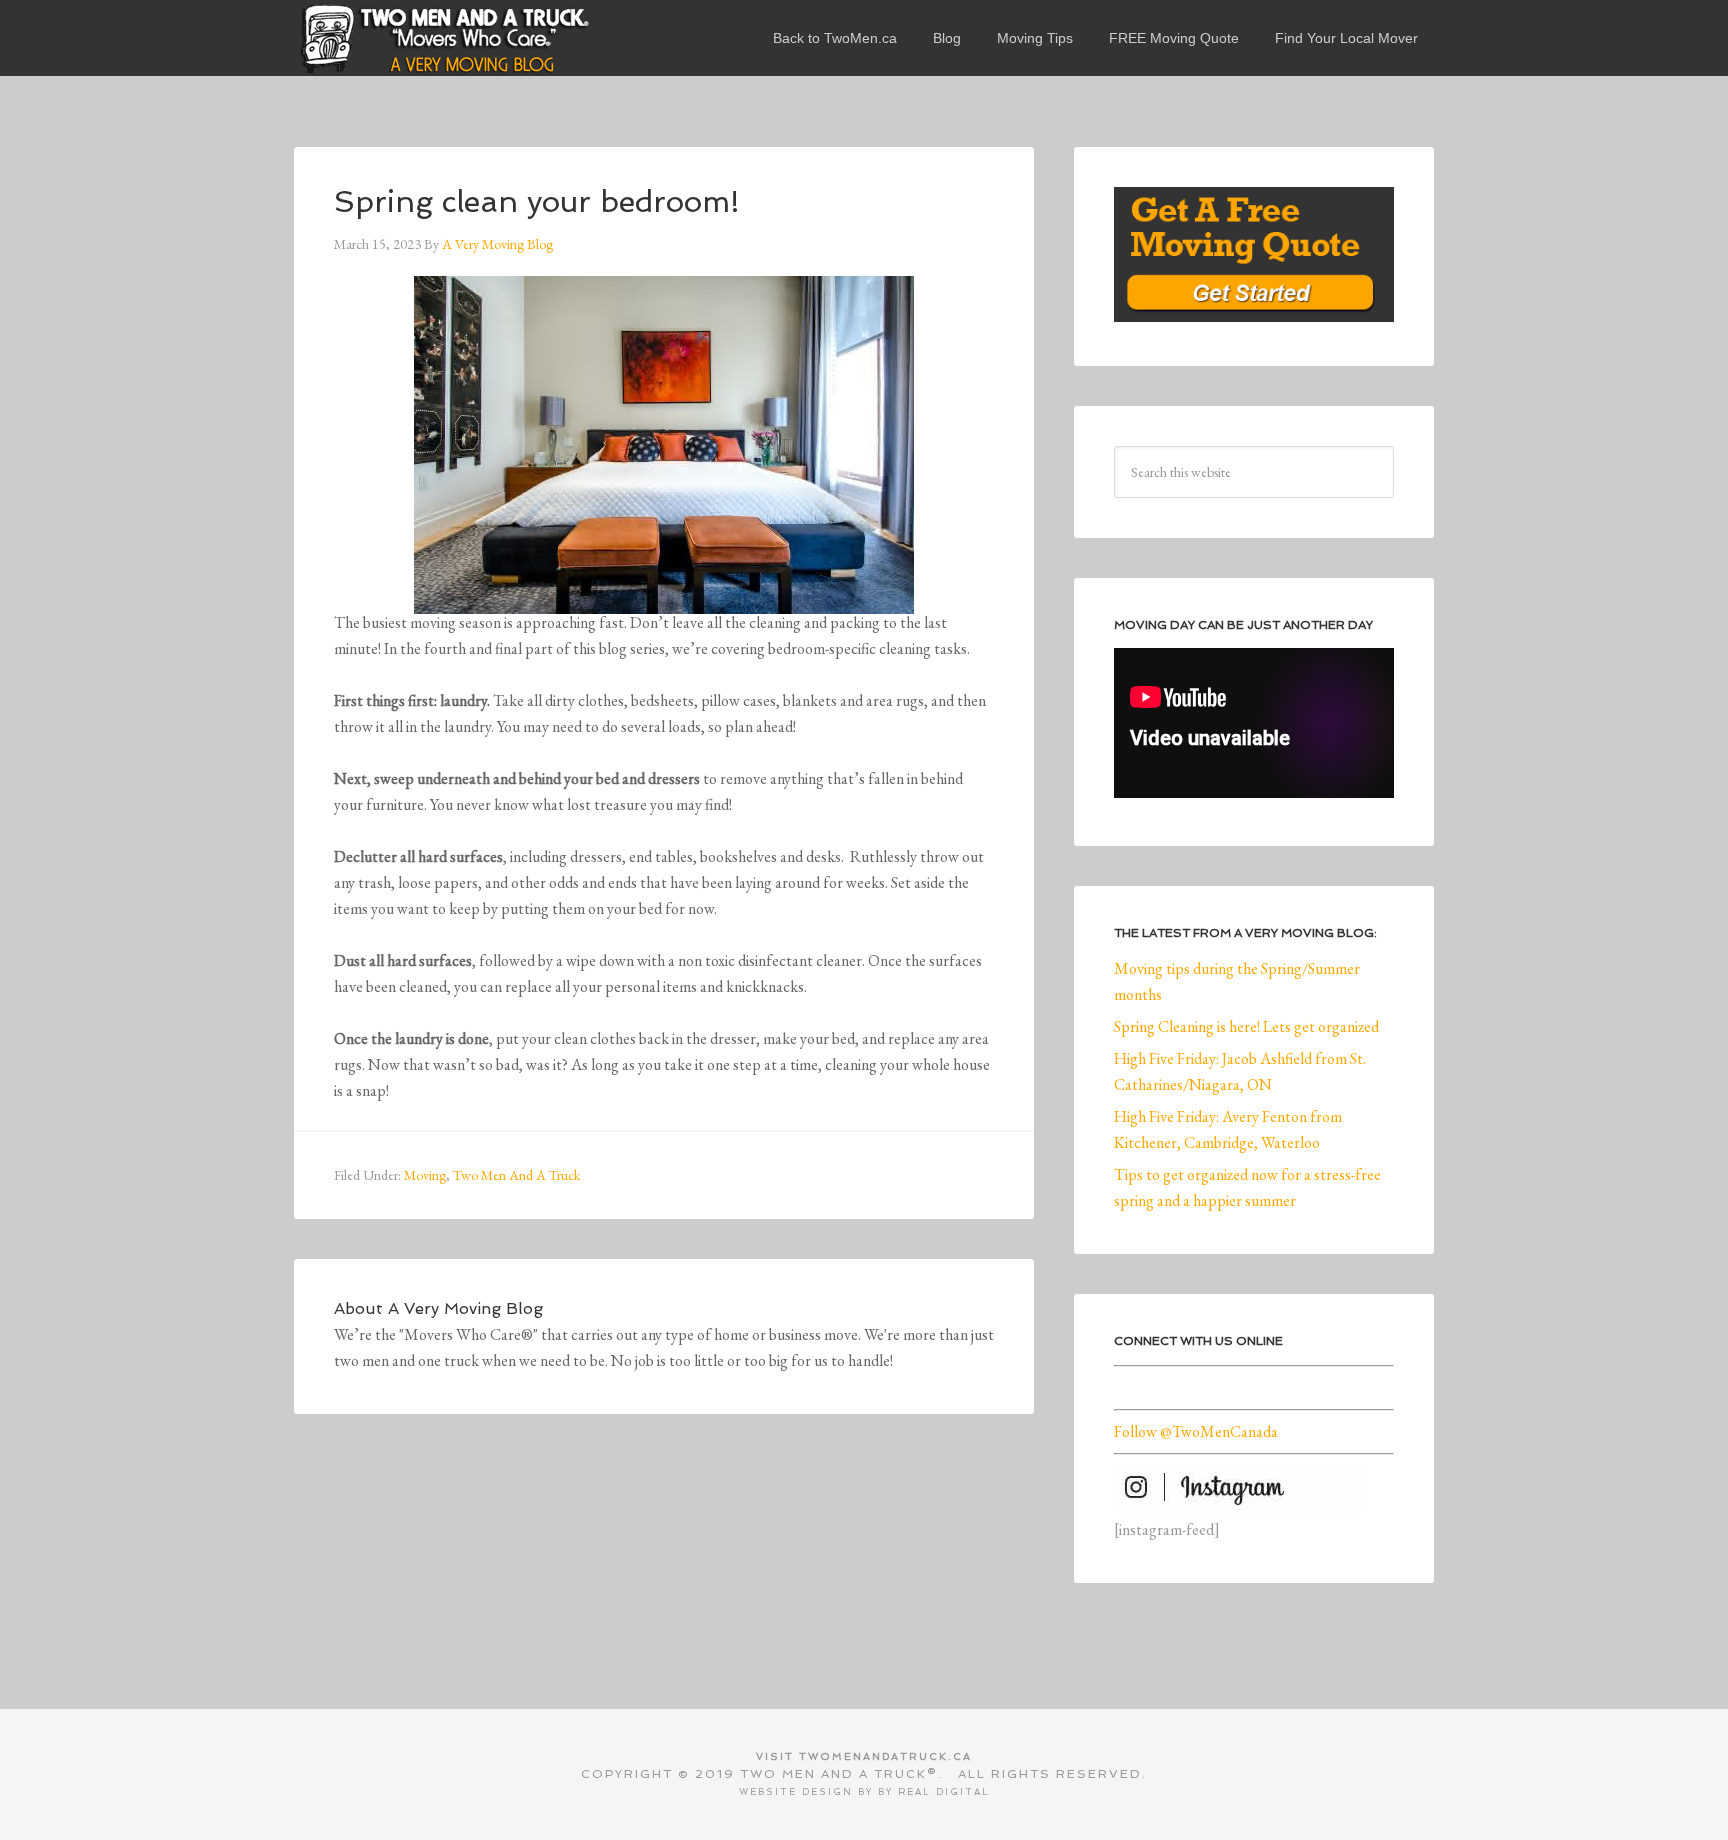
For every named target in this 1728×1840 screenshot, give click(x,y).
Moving (425, 1175)
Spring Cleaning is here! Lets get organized (1246, 1026)
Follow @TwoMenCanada (1196, 1431)
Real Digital (944, 1792)
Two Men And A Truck (516, 1175)
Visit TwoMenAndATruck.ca (864, 1756)
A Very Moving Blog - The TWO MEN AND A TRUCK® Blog (444, 38)
